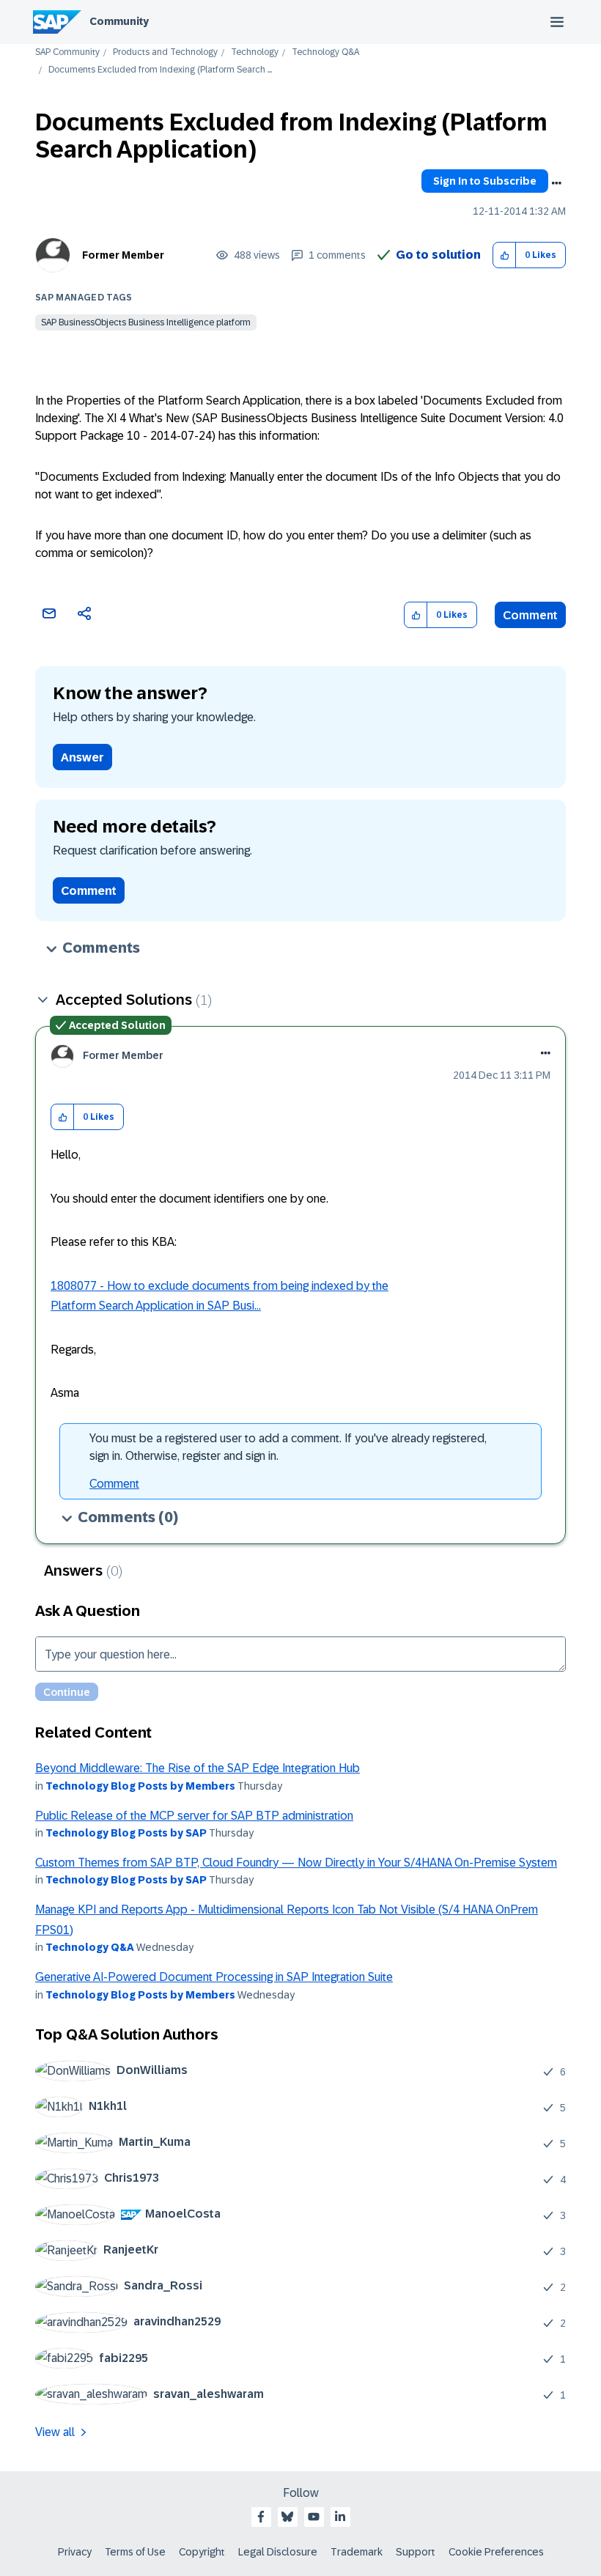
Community (119, 21)
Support (416, 2552)
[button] (505, 255)
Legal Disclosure (278, 2552)
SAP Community (67, 52)
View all (55, 2432)
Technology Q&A (325, 52)
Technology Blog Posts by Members (140, 1786)
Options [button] (556, 183)
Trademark (357, 2552)
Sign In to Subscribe (485, 181)
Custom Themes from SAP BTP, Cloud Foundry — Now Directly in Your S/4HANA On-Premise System (296, 1863)
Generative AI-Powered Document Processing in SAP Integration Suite (214, 1977)
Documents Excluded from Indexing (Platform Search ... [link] (160, 70)
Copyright (202, 2552)
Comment (530, 615)
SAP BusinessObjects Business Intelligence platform (146, 322)
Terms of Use (135, 2552)
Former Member (123, 255)
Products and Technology (165, 52)
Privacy (75, 2552)
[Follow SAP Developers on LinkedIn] (340, 2517)
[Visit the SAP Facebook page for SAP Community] (261, 2517)
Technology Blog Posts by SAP (126, 1833)
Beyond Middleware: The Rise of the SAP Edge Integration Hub (198, 1768)
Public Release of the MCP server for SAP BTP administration (194, 1816)
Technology (255, 52)
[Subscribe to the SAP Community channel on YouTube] (314, 2517)
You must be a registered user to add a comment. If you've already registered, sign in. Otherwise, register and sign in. (288, 1447)
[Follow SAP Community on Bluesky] (287, 2517)
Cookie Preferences (496, 2552)
